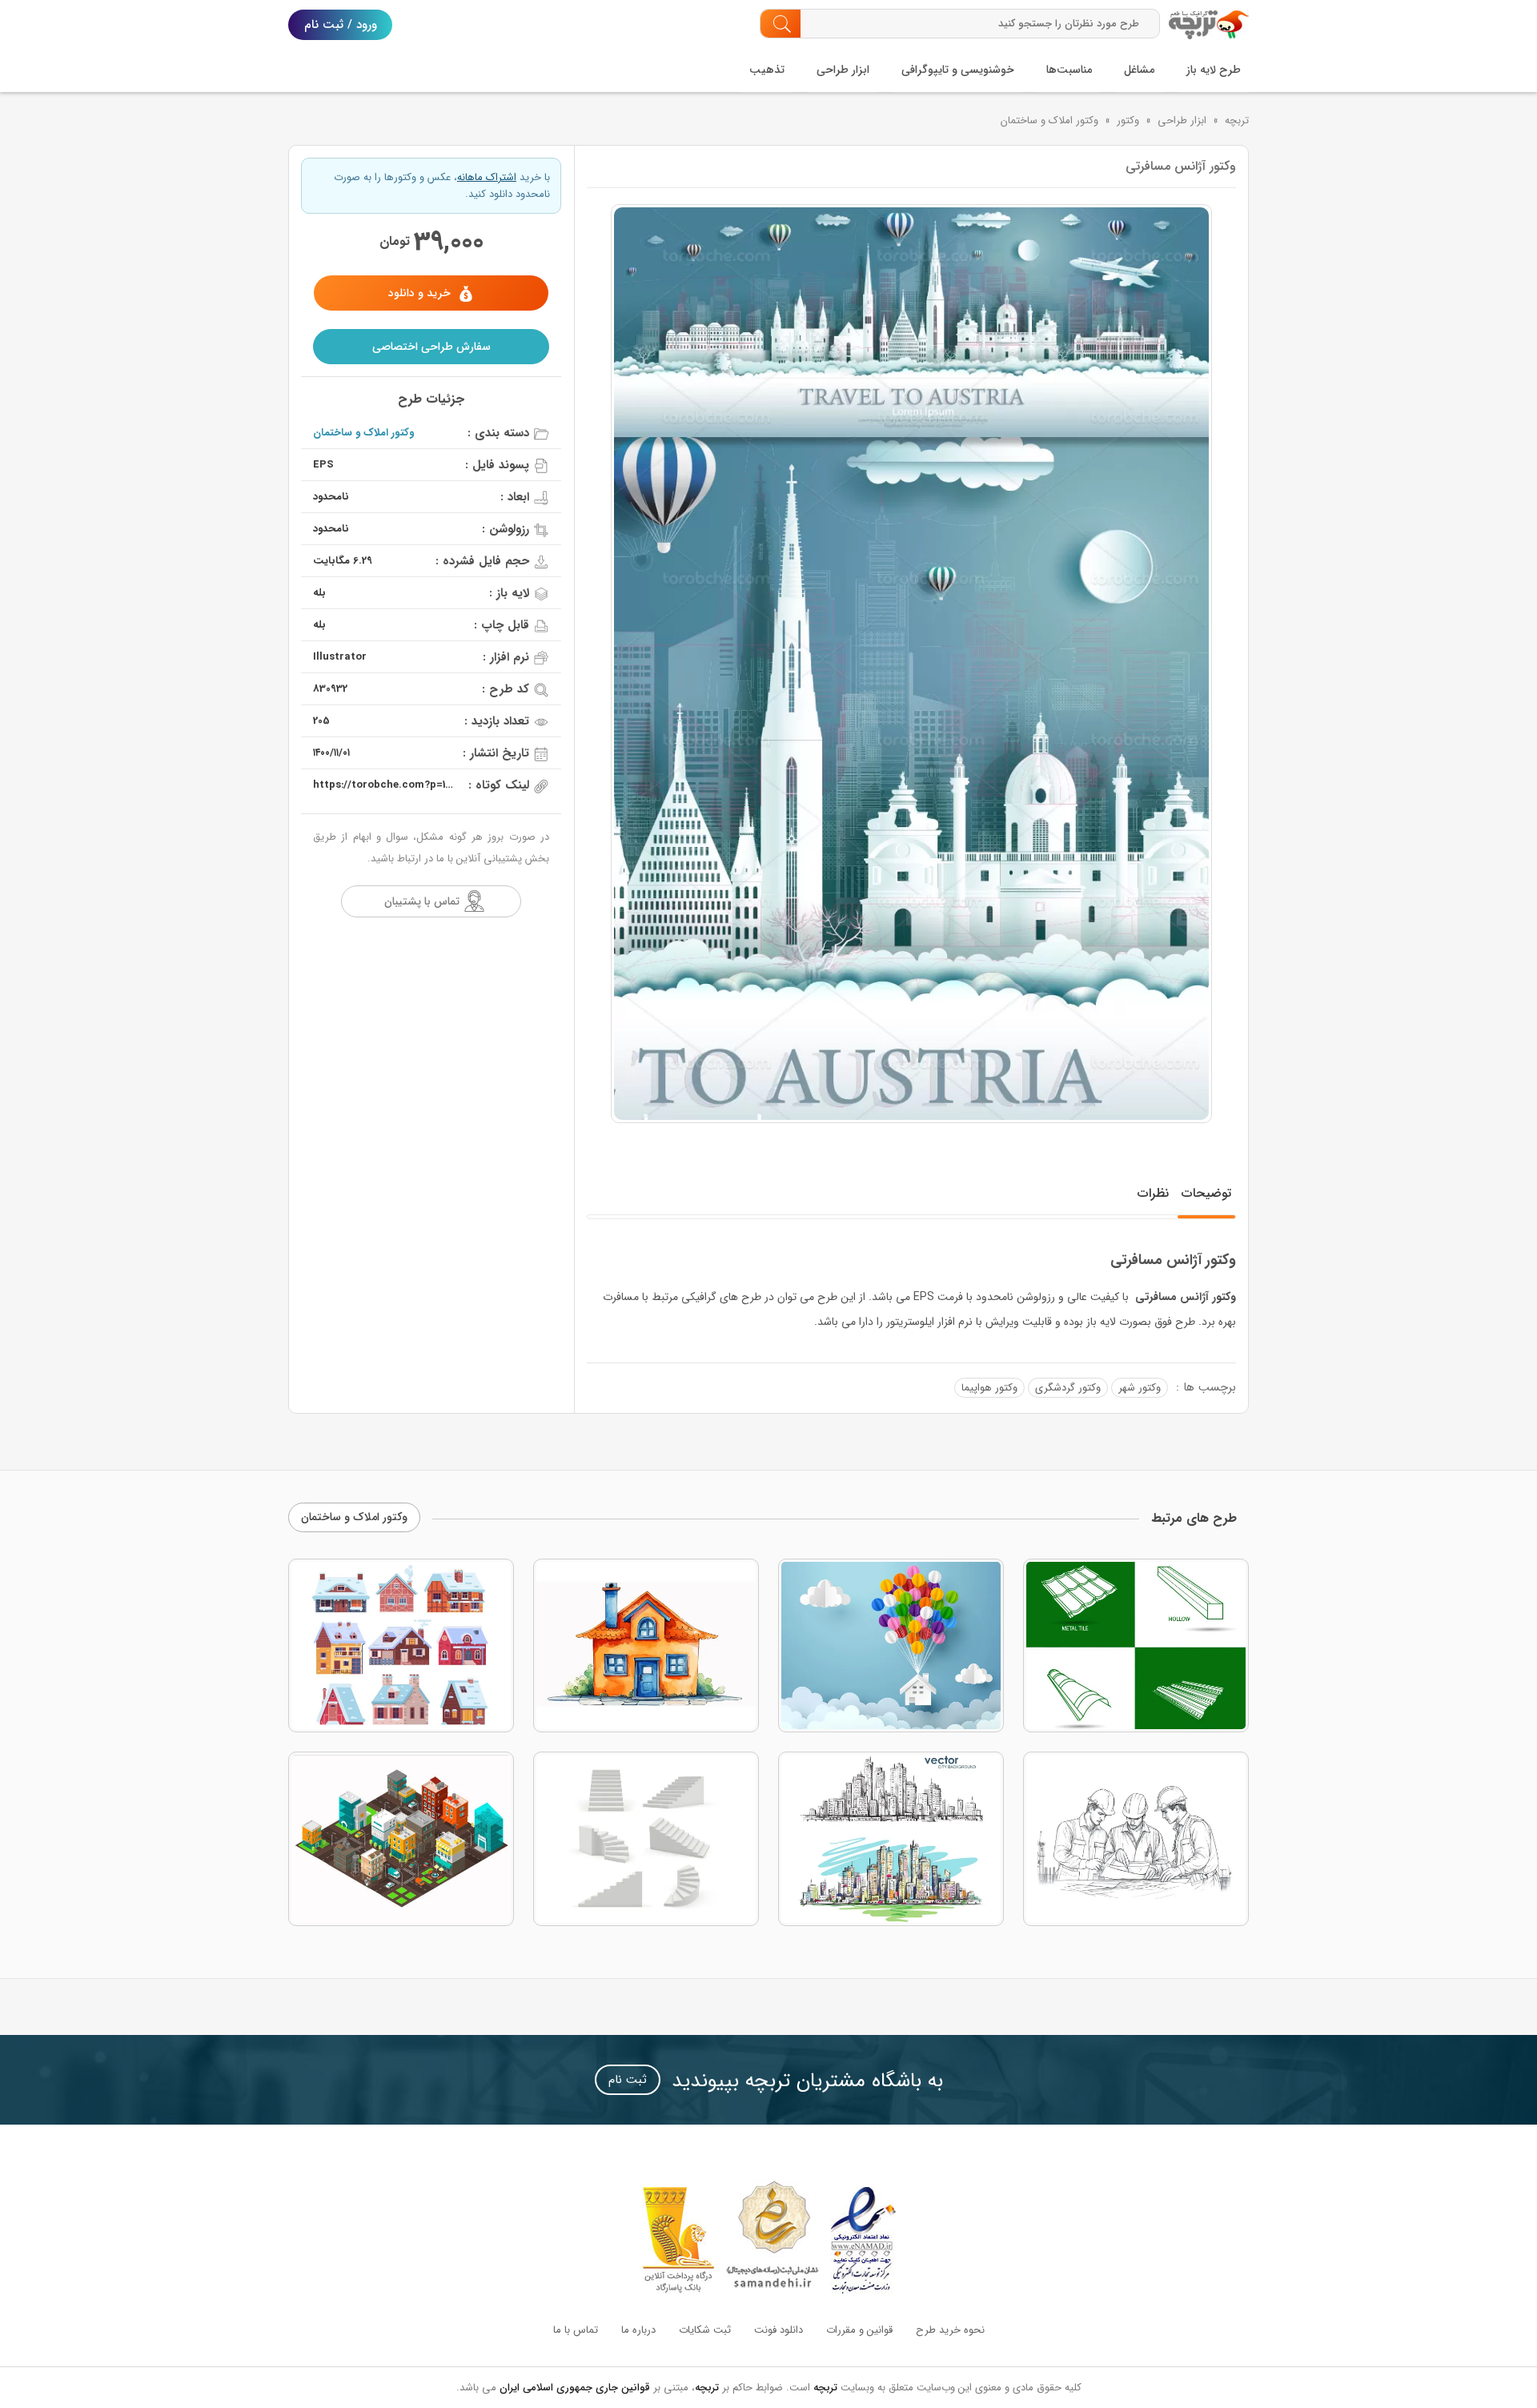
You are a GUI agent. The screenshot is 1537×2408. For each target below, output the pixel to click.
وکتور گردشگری (1068, 1388)
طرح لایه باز (1214, 70)
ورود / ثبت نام (341, 25)
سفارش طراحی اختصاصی (431, 347)
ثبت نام (628, 2080)
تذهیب (767, 70)
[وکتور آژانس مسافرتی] (911, 664)
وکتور (1128, 120)
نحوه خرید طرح (950, 2330)
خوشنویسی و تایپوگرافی (958, 70)
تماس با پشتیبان (422, 901)
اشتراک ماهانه (487, 177)
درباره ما (638, 2330)
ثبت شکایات (705, 2330)
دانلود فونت (779, 2330)
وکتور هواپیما (989, 1388)
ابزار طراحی (843, 70)
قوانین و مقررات (859, 2330)
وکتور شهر (1140, 1388)
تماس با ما (576, 2330)
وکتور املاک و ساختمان (1049, 120)
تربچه (1237, 120)
